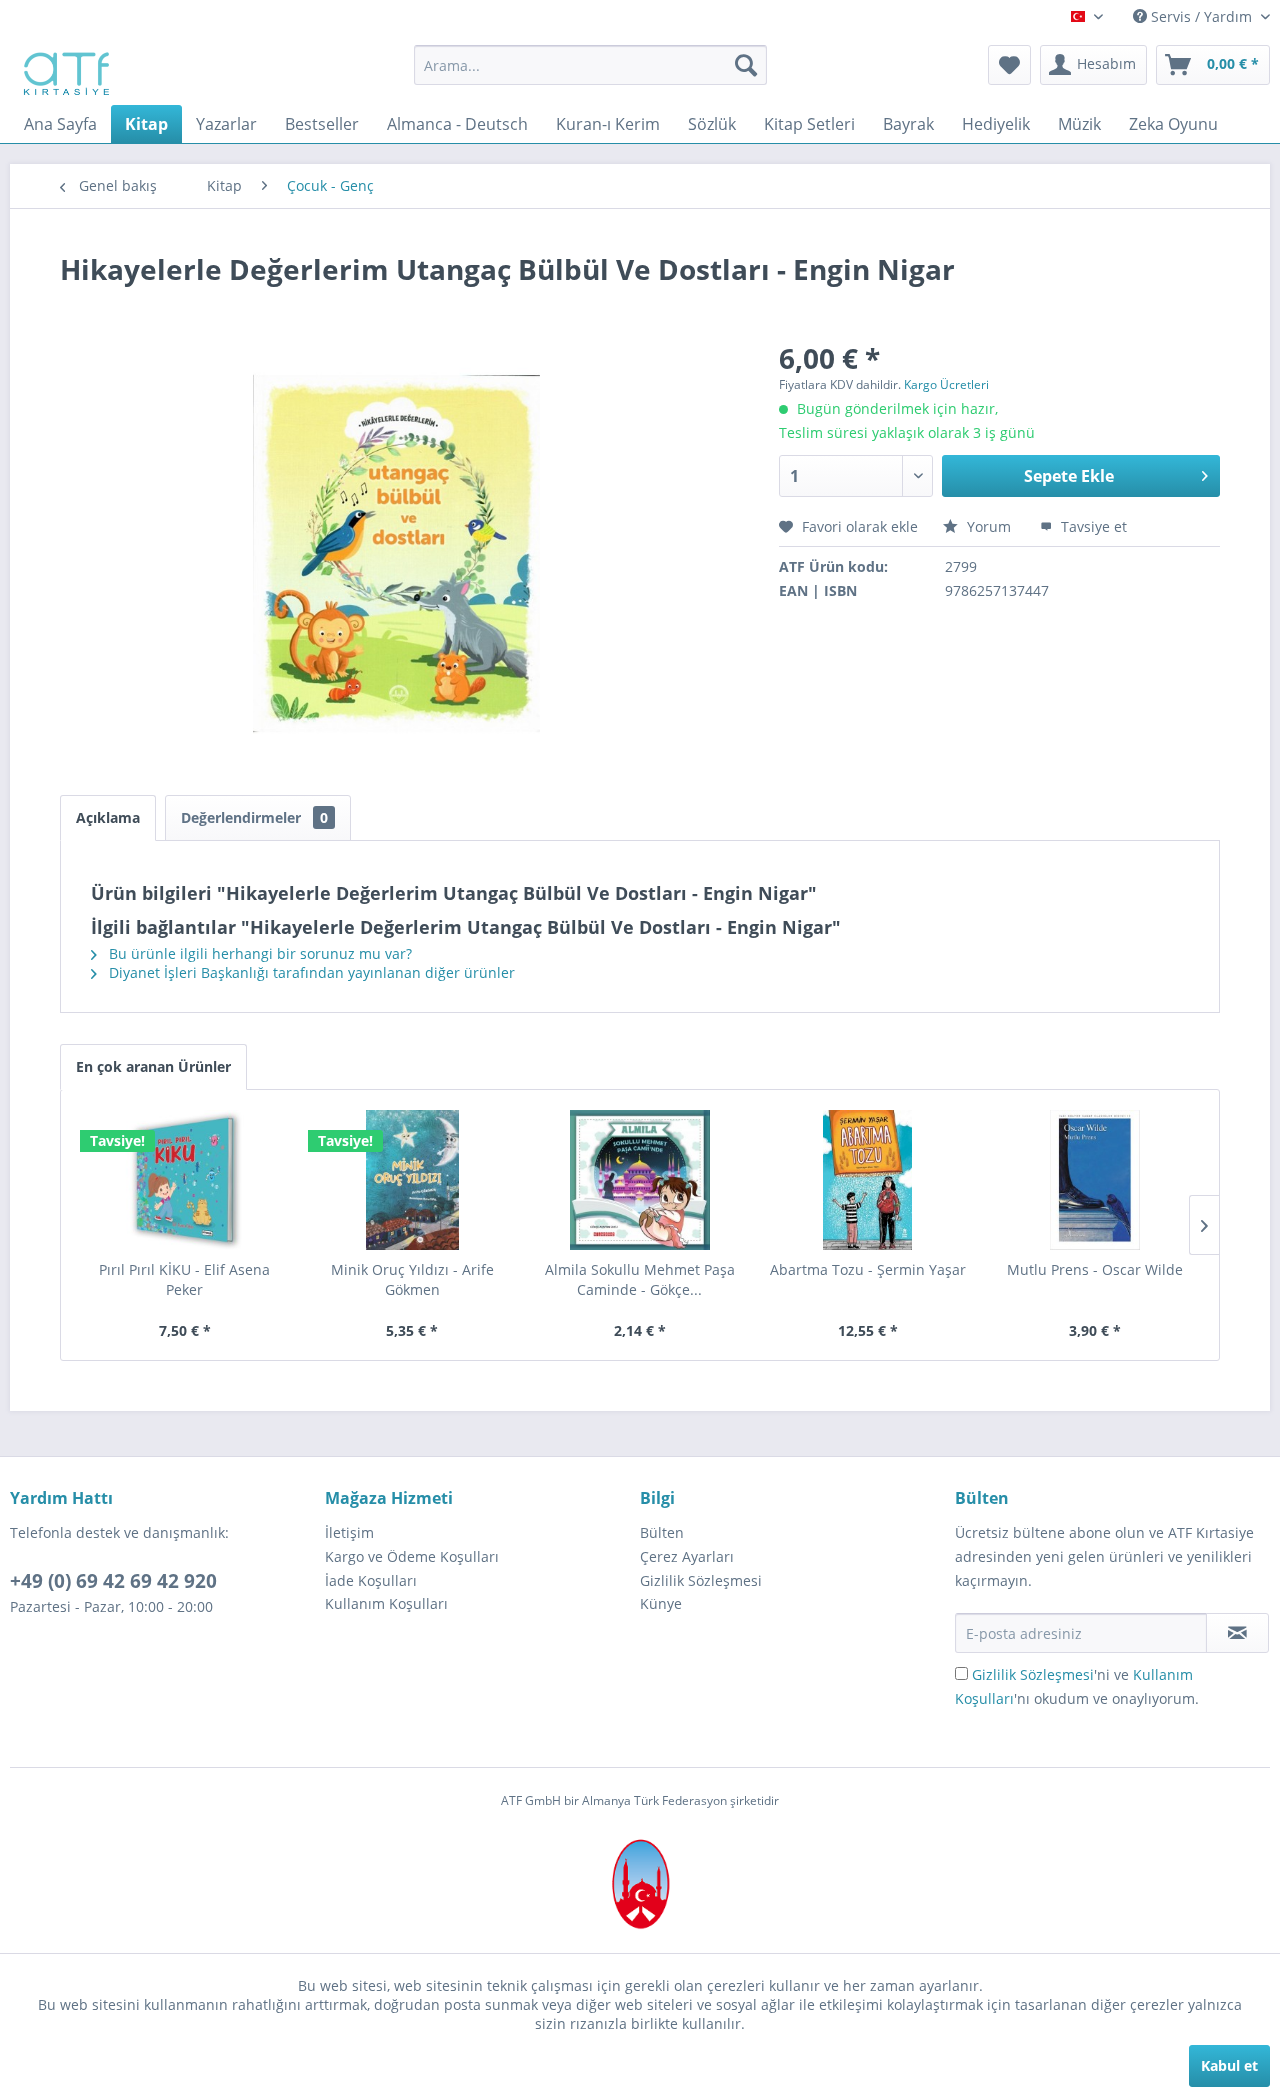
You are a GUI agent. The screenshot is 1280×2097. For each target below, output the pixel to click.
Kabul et (1229, 2065)
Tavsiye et (1092, 526)
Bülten (662, 1532)
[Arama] (746, 65)
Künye (661, 1603)
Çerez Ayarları (687, 1556)
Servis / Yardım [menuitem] (1201, 16)
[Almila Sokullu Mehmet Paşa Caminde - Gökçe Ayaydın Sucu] (640, 1180)
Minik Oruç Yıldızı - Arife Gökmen (412, 1279)
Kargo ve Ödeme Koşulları (412, 1556)
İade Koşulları (371, 1580)
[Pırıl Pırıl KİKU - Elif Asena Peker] (185, 1180)
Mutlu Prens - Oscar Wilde (1095, 1269)
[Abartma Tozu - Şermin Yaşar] (868, 1180)
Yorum (989, 526)
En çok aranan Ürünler (153, 1066)
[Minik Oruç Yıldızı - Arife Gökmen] (413, 1180)
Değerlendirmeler (254, 817)
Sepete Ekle (1069, 476)
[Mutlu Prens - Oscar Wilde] (1095, 1180)
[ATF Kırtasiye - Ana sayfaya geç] (64, 70)
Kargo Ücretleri (946, 384)
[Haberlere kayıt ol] (1237, 1633)
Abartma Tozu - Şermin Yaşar (868, 1269)
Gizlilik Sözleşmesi (701, 1580)
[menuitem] (590, 65)
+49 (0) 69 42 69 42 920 (113, 1581)
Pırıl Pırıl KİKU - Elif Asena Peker (184, 1279)
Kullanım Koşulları (386, 1603)
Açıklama (108, 817)
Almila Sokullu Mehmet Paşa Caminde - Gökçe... (640, 1279)
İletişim (349, 1532)
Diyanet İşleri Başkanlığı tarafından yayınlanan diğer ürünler (310, 972)
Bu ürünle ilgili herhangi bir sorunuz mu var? (258, 953)
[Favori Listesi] (1009, 65)
